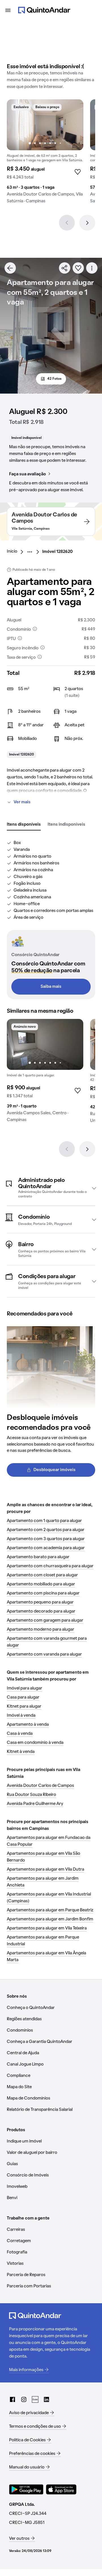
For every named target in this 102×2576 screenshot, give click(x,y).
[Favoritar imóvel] (78, 268)
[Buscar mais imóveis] (10, 268)
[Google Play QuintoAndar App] (26, 2489)
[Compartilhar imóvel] (65, 268)
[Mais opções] (92, 268)
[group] (45, 154)
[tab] (24, 825)
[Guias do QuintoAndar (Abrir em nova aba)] (35, 2399)
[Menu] (8, 10)
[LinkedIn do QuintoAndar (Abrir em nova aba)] (46, 2399)
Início (12, 551)
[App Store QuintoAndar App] (61, 2489)
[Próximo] (87, 223)
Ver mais (22, 802)
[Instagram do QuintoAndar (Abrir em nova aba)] (24, 2399)
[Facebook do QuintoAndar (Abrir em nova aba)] (12, 2399)
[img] (45, 125)
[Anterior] (67, 223)
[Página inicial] (44, 10)
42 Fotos (54, 379)
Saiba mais (51, 987)
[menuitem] (17, 552)
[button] (51, 1188)
